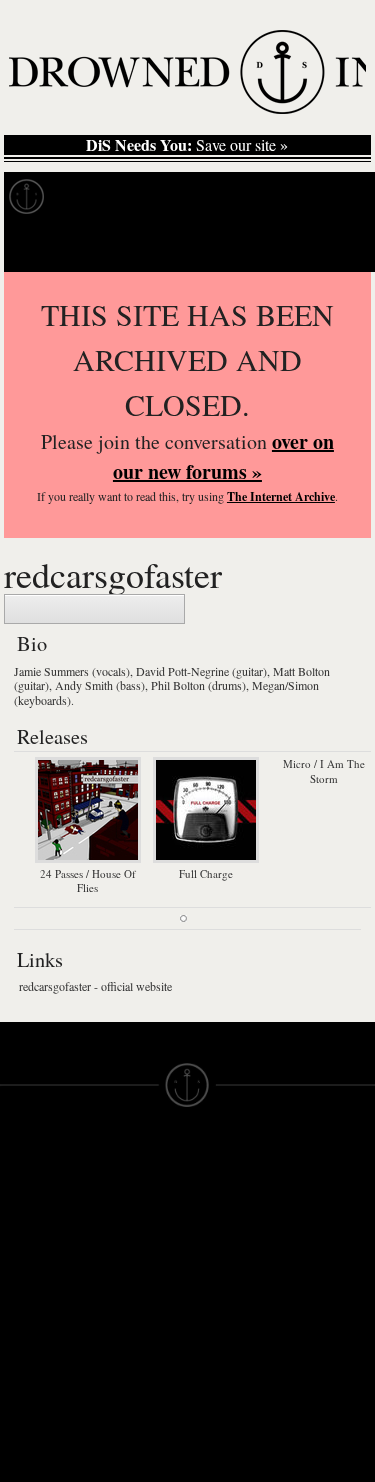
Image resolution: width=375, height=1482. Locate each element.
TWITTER (127, 1328)
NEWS (22, 1248)
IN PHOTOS (41, 1284)
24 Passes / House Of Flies (88, 880)
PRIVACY (220, 1212)
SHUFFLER (133, 1346)
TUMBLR (125, 1364)
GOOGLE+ (131, 1292)
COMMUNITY (47, 1428)
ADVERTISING (239, 1230)
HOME (23, 1212)
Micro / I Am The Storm (324, 770)
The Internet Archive (281, 496)
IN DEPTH (35, 1266)
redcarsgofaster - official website (95, 986)
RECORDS (38, 1302)
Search (331, 246)
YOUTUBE (130, 1382)
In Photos (293, 197)
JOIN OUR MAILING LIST (130, 1212)
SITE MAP (35, 1230)
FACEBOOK (135, 1310)
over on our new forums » (223, 456)
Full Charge (206, 873)
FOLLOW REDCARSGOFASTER (94, 609)
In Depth (194, 197)
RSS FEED (131, 1400)
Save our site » (187, 145)
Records (99, 197)
